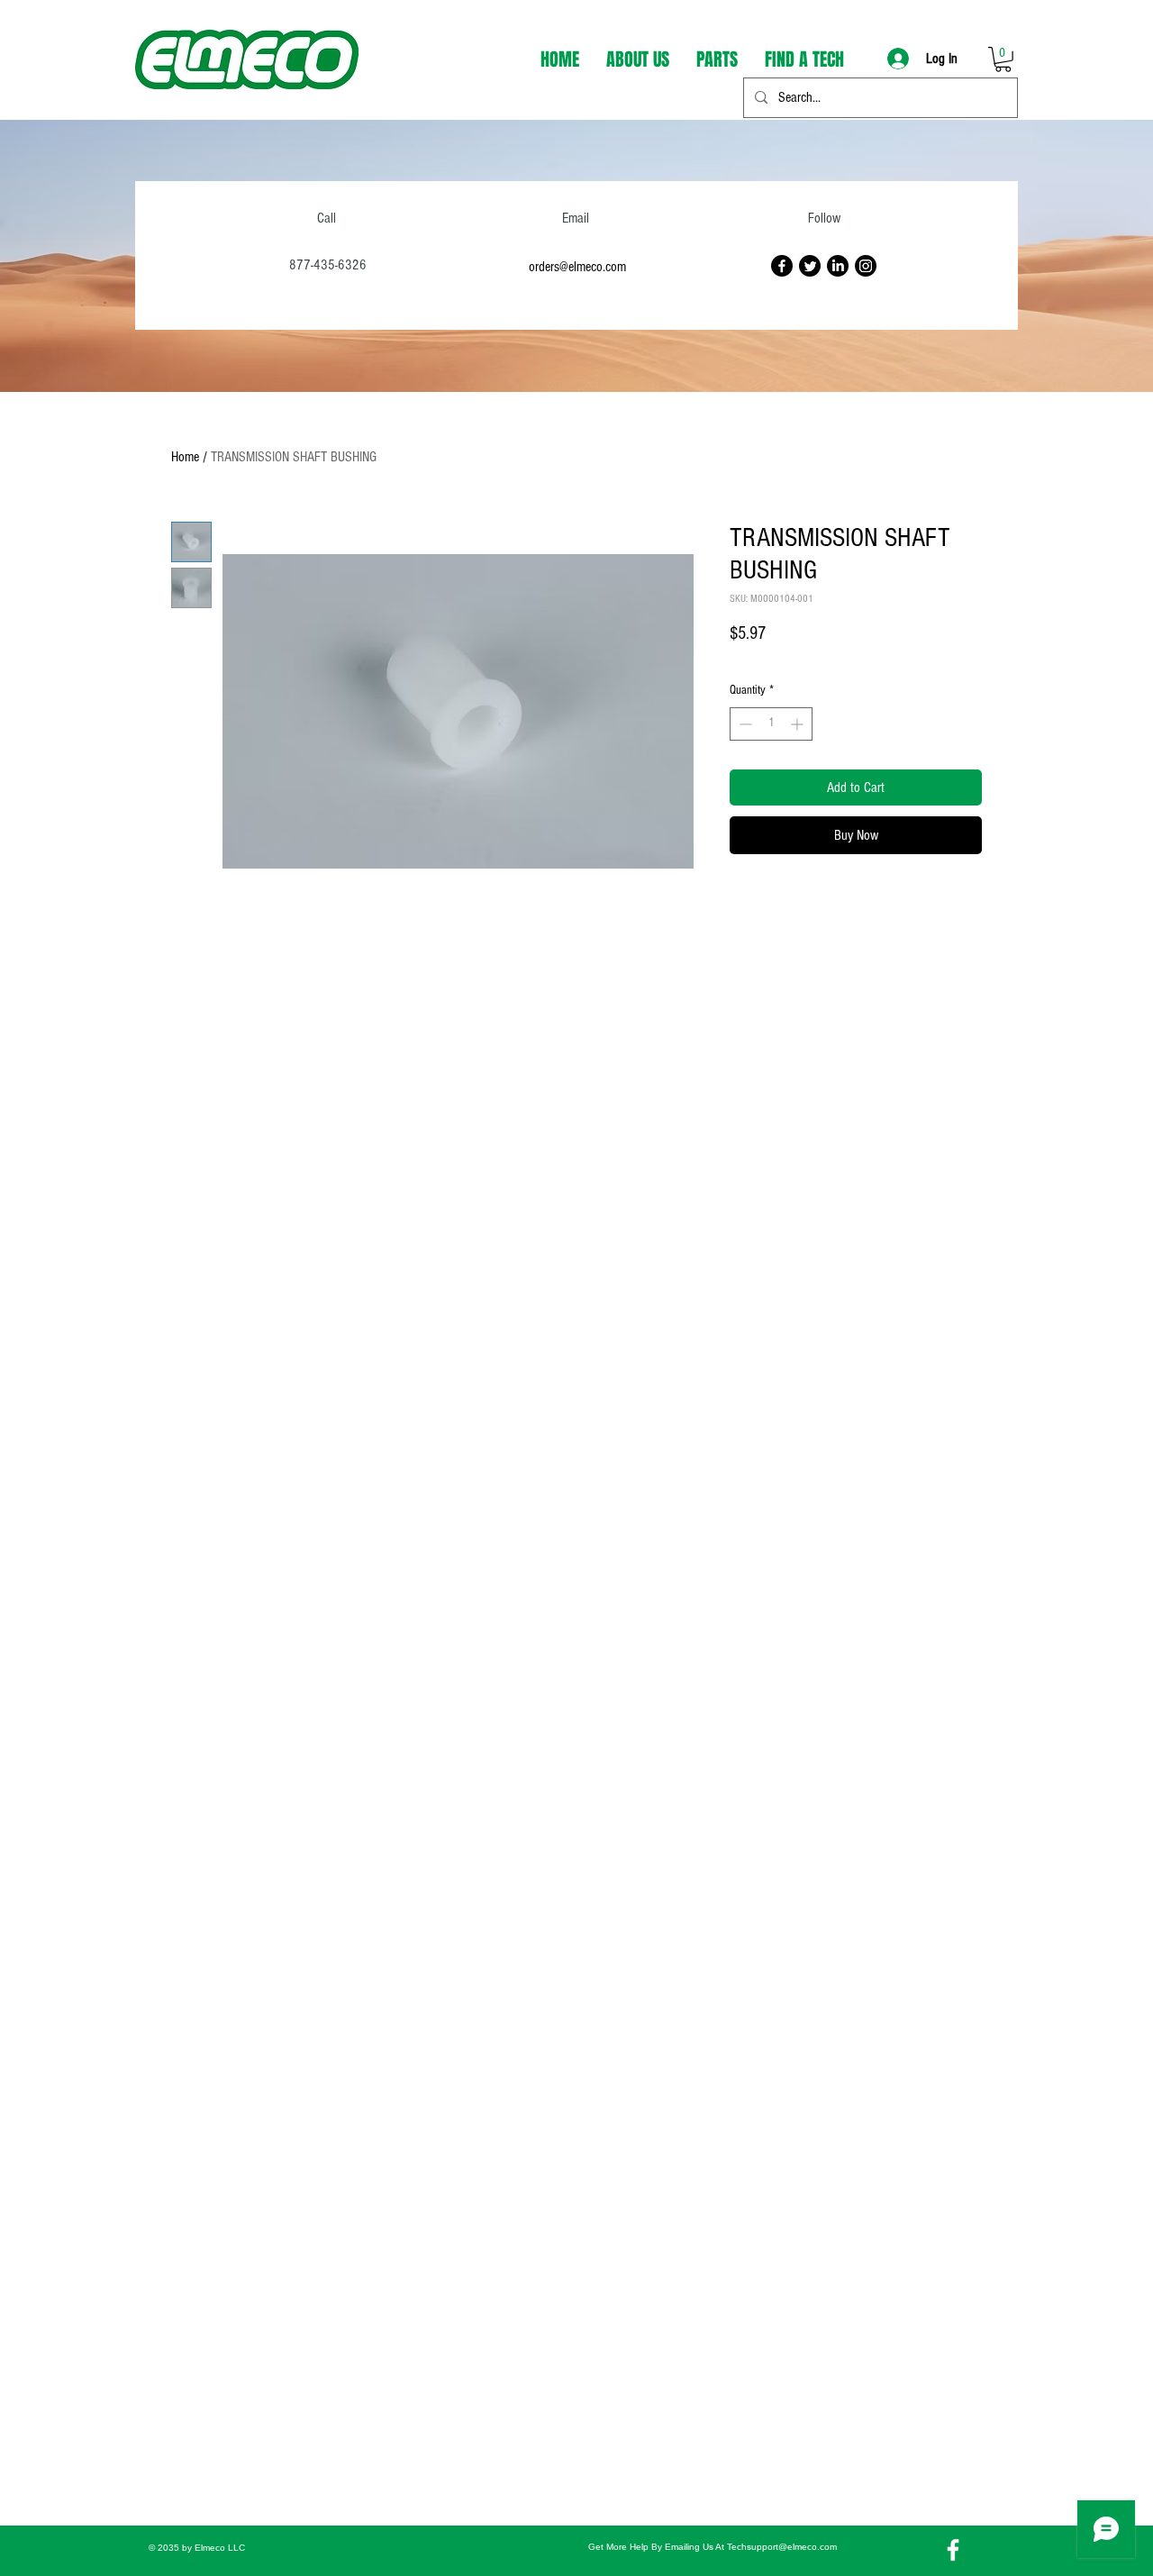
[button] (1003, 59)
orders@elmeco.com (577, 267)
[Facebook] (782, 266)
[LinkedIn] (838, 266)
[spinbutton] (771, 724)
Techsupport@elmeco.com (782, 2547)
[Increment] (799, 724)
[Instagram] (866, 266)
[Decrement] (744, 724)
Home (185, 457)
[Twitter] (810, 266)
